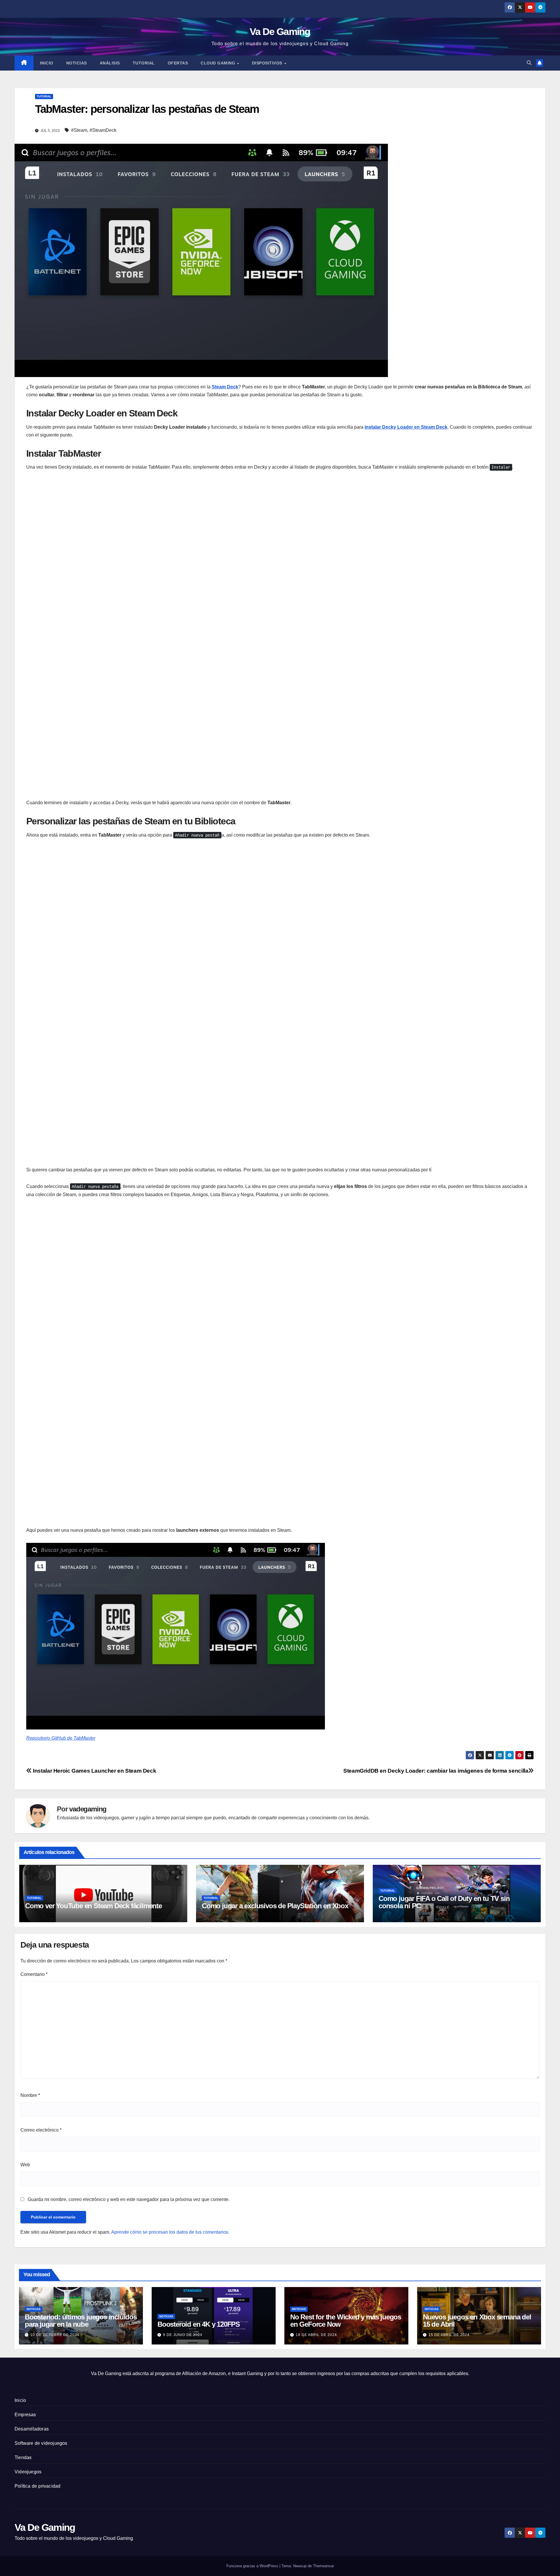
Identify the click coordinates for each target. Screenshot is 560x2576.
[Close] (554, 6)
